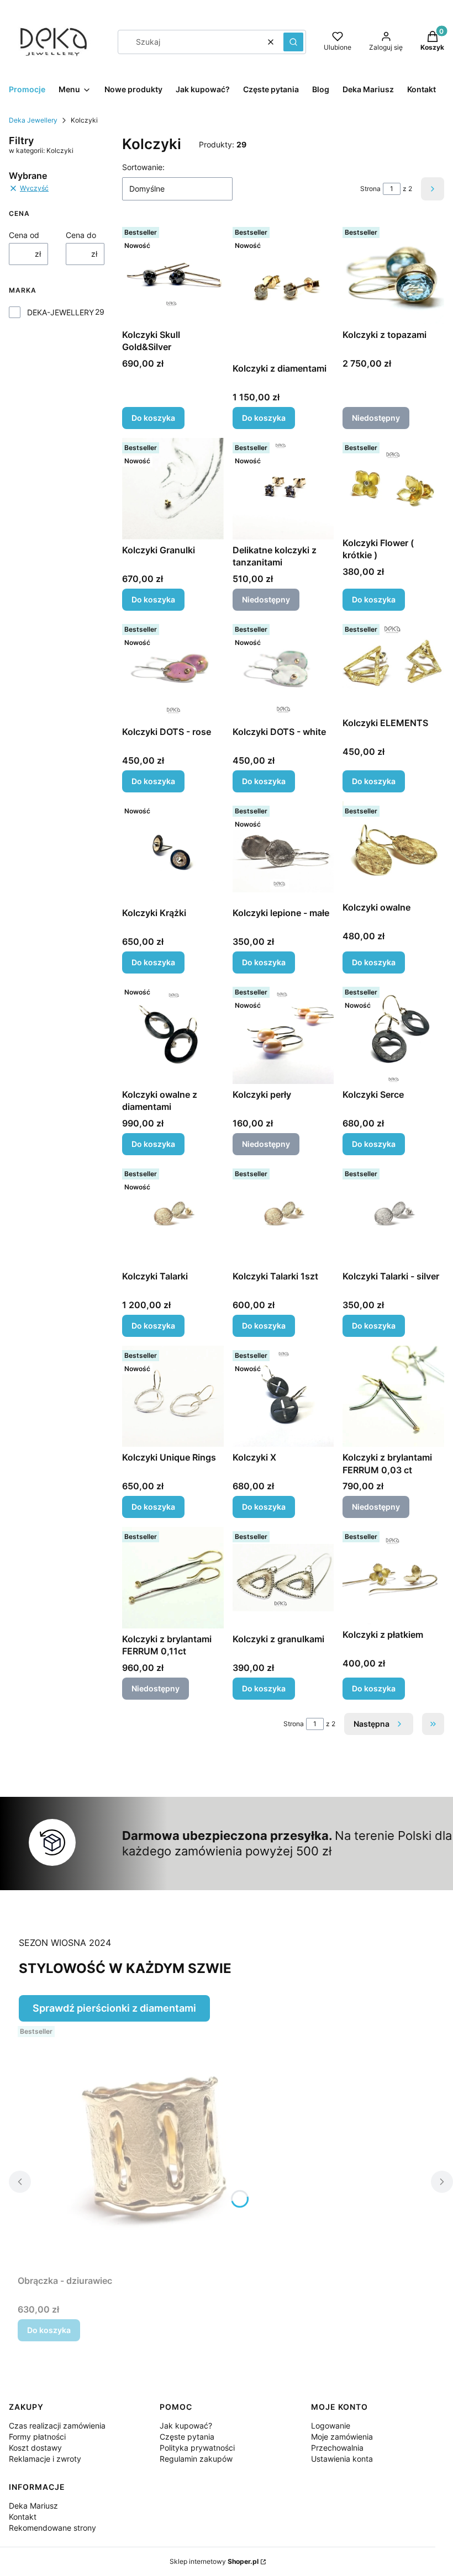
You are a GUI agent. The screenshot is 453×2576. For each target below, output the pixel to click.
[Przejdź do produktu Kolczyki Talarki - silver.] (393, 1215)
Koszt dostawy (35, 2448)
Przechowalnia (337, 2448)
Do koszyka (153, 418)
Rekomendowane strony (52, 2528)
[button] (293, 42)
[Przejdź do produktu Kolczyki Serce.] (393, 1033)
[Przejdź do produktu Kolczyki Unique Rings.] (173, 1397)
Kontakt (23, 2517)
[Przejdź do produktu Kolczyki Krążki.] (173, 852)
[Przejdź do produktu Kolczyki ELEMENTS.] (393, 666)
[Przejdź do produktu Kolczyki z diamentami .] (283, 290)
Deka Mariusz (33, 2506)
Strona (370, 189)
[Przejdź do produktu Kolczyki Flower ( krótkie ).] (393, 485)
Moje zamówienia (342, 2437)
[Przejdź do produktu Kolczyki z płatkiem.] (393, 1575)
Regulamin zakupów (196, 2459)
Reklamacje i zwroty (45, 2459)
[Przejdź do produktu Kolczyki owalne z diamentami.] (173, 1033)
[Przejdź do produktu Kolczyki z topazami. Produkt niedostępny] (393, 273)
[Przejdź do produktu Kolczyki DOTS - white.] (283, 670)
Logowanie (331, 2426)
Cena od (24, 235)
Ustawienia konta (342, 2459)
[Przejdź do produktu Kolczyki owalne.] (393, 849)
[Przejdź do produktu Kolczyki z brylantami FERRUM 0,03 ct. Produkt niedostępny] (393, 1397)
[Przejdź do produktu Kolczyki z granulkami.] (283, 1578)
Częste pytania (187, 2437)
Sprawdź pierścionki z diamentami (114, 2008)
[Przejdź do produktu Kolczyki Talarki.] (173, 1215)
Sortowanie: (143, 167)
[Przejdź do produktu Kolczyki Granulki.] (173, 489)
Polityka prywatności (197, 2448)
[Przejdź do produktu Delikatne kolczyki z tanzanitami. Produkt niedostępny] (283, 489)
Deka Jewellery (33, 120)
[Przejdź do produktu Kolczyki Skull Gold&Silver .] (173, 273)
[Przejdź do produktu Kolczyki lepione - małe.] (283, 852)
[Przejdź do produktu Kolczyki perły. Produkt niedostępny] (283, 1033)
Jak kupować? (186, 2426)
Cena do (81, 235)
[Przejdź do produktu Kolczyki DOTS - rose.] (173, 670)
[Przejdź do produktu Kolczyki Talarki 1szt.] (283, 1215)
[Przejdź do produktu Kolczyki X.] (283, 1397)
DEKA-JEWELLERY (60, 312)
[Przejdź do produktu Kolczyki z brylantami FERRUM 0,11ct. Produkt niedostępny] (173, 1578)
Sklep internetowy (214, 2561)
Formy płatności (37, 2437)
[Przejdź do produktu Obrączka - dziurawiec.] (156, 2146)
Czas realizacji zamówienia (57, 2426)
